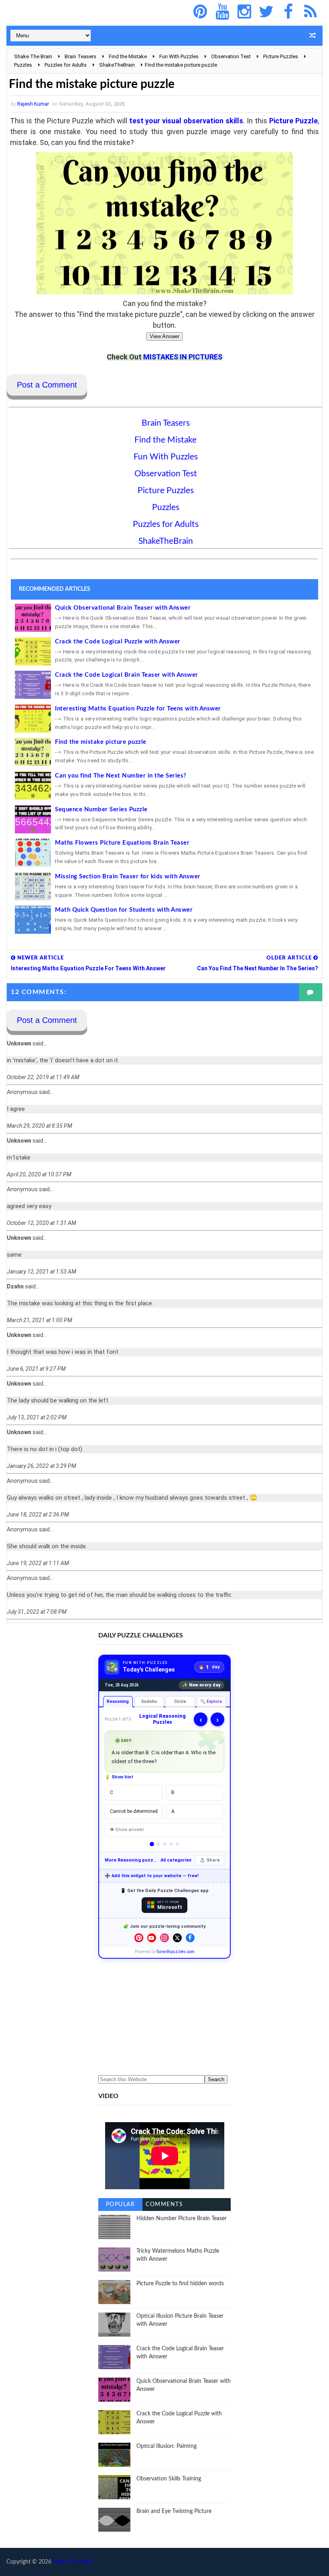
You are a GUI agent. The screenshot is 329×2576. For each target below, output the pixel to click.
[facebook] (288, 12)
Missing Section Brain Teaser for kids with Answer (128, 877)
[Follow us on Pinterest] (139, 1938)
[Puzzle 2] (158, 1844)
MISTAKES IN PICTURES (183, 357)
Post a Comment (47, 385)
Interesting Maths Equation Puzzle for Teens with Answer (138, 709)
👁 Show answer (127, 1830)
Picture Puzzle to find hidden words (180, 2284)
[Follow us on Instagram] (164, 1938)
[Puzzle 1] (152, 1844)
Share (213, 1860)
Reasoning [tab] (118, 1701)
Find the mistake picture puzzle (101, 742)
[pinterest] (200, 12)
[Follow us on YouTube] (152, 1938)
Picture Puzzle (293, 121)
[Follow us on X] (177, 1938)
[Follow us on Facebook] (190, 1938)
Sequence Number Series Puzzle (101, 809)
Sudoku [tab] (149, 1701)
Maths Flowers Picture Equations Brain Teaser (122, 843)
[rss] (311, 12)
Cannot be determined (134, 1811)
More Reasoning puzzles (131, 1860)
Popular (121, 2205)
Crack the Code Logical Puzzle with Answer (118, 642)
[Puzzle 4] (171, 1844)
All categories (176, 1860)
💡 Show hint (119, 1777)
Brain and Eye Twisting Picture (174, 2511)
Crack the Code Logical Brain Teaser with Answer (127, 675)
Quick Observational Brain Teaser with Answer (123, 608)
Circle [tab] (180, 1701)
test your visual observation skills (186, 121)
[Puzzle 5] (178, 1844)
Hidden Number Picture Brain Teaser (182, 2219)
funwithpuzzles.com (176, 1952)
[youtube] (222, 12)
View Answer (164, 336)
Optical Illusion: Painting (167, 2446)
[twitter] (266, 12)
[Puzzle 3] (165, 1844)
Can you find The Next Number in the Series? (121, 776)
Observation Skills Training (169, 2479)
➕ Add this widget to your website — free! (152, 1876)
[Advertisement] (164, 2017)
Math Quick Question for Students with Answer (124, 910)
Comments (164, 2205)
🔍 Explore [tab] (211, 1701)
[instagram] (244, 12)
